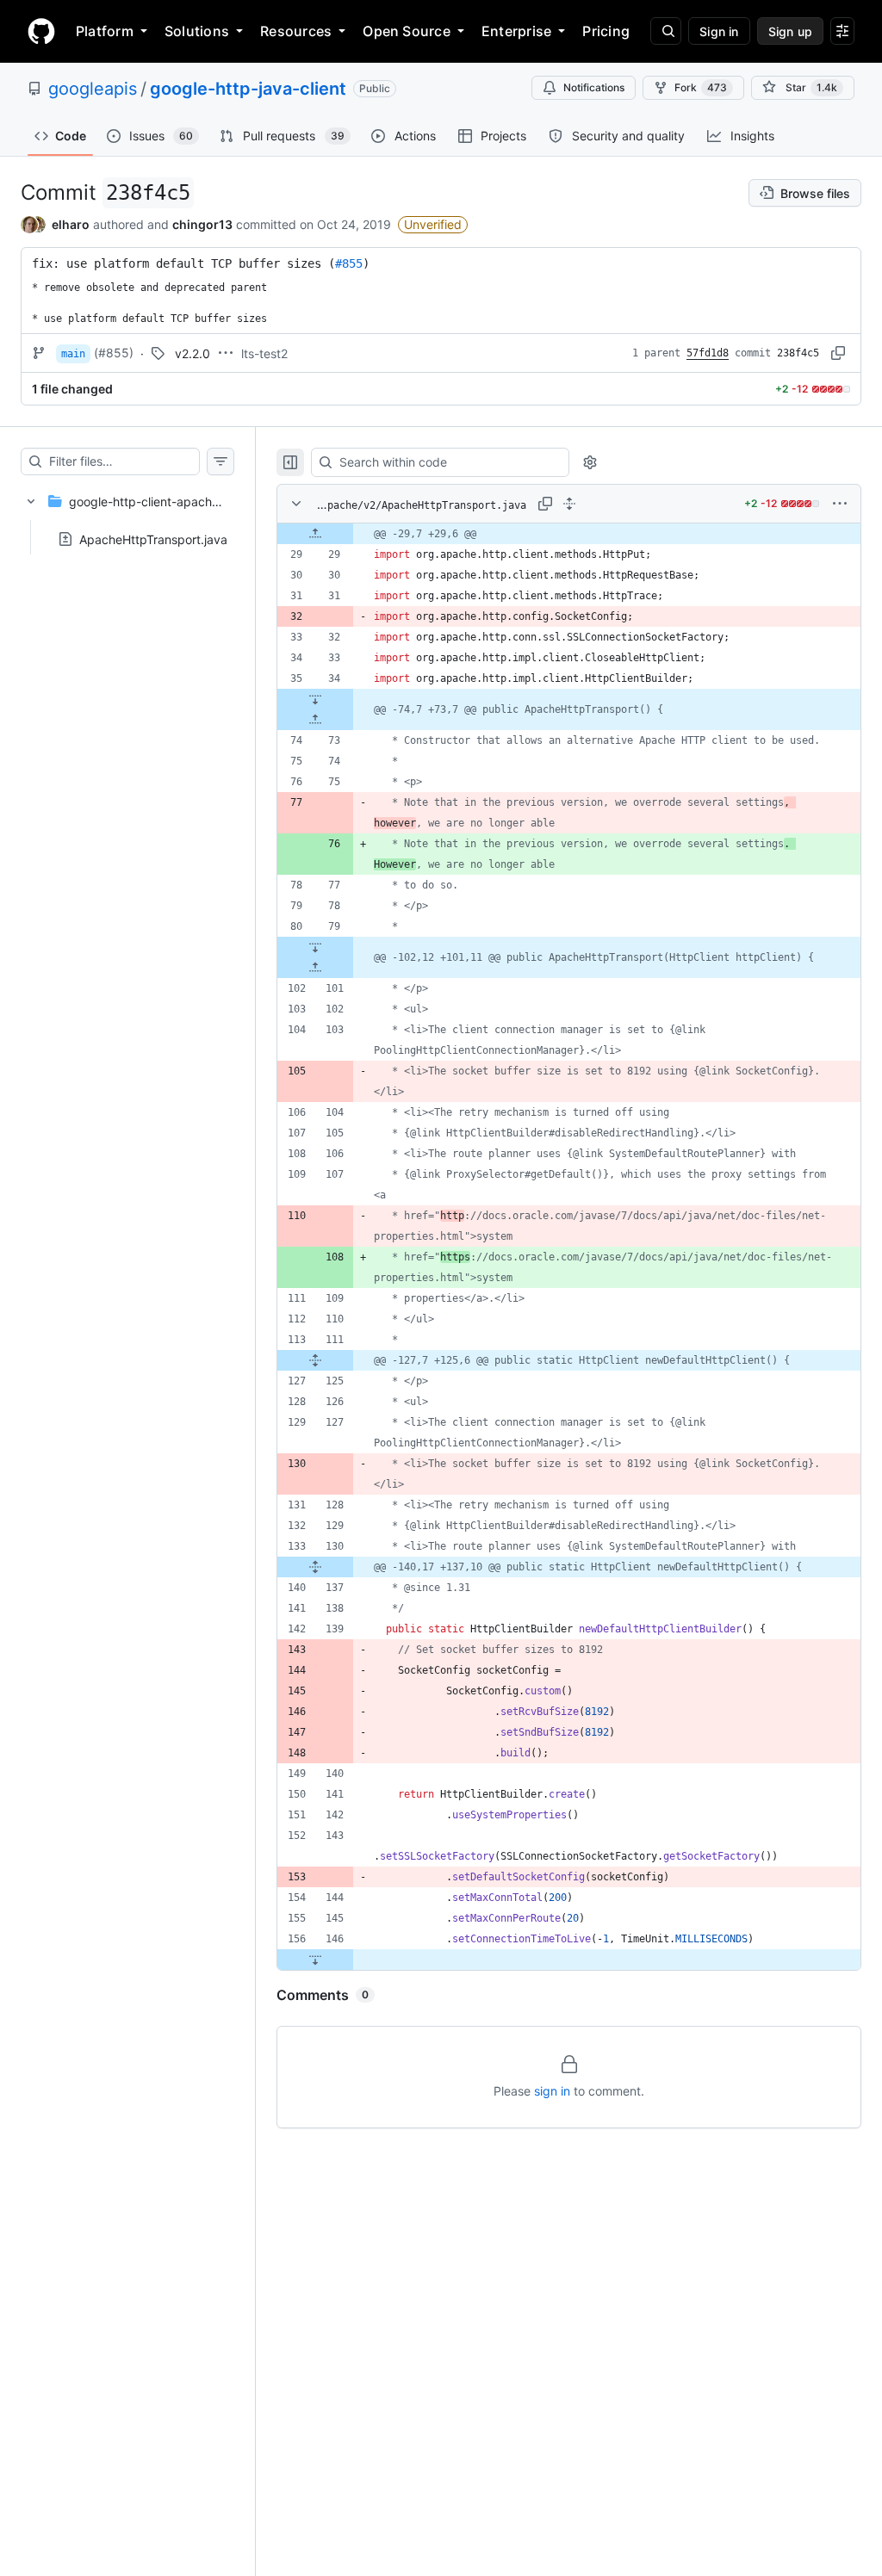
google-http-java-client (248, 89)
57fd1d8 (708, 353)
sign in (552, 2091)
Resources (296, 31)
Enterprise (516, 31)
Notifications (594, 87)
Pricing (606, 31)
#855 (349, 263)
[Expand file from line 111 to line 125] (315, 1360)
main (73, 354)
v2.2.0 (193, 353)
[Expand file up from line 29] (315, 534)
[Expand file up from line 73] (315, 720)
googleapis (93, 89)
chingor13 (202, 224)
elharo (71, 224)
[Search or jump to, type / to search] (666, 31)
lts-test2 (264, 353)
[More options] (840, 504)
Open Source (407, 31)
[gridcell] (569, 534)
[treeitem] (127, 515)
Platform (105, 31)
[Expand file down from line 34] (315, 699)
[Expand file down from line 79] (315, 947)
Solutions (197, 31)
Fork (701, 87)
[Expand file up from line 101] (315, 968)
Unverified (433, 224)
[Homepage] (41, 31)
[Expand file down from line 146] (315, 1960)
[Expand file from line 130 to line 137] (315, 1567)
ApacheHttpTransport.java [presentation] (153, 539)
